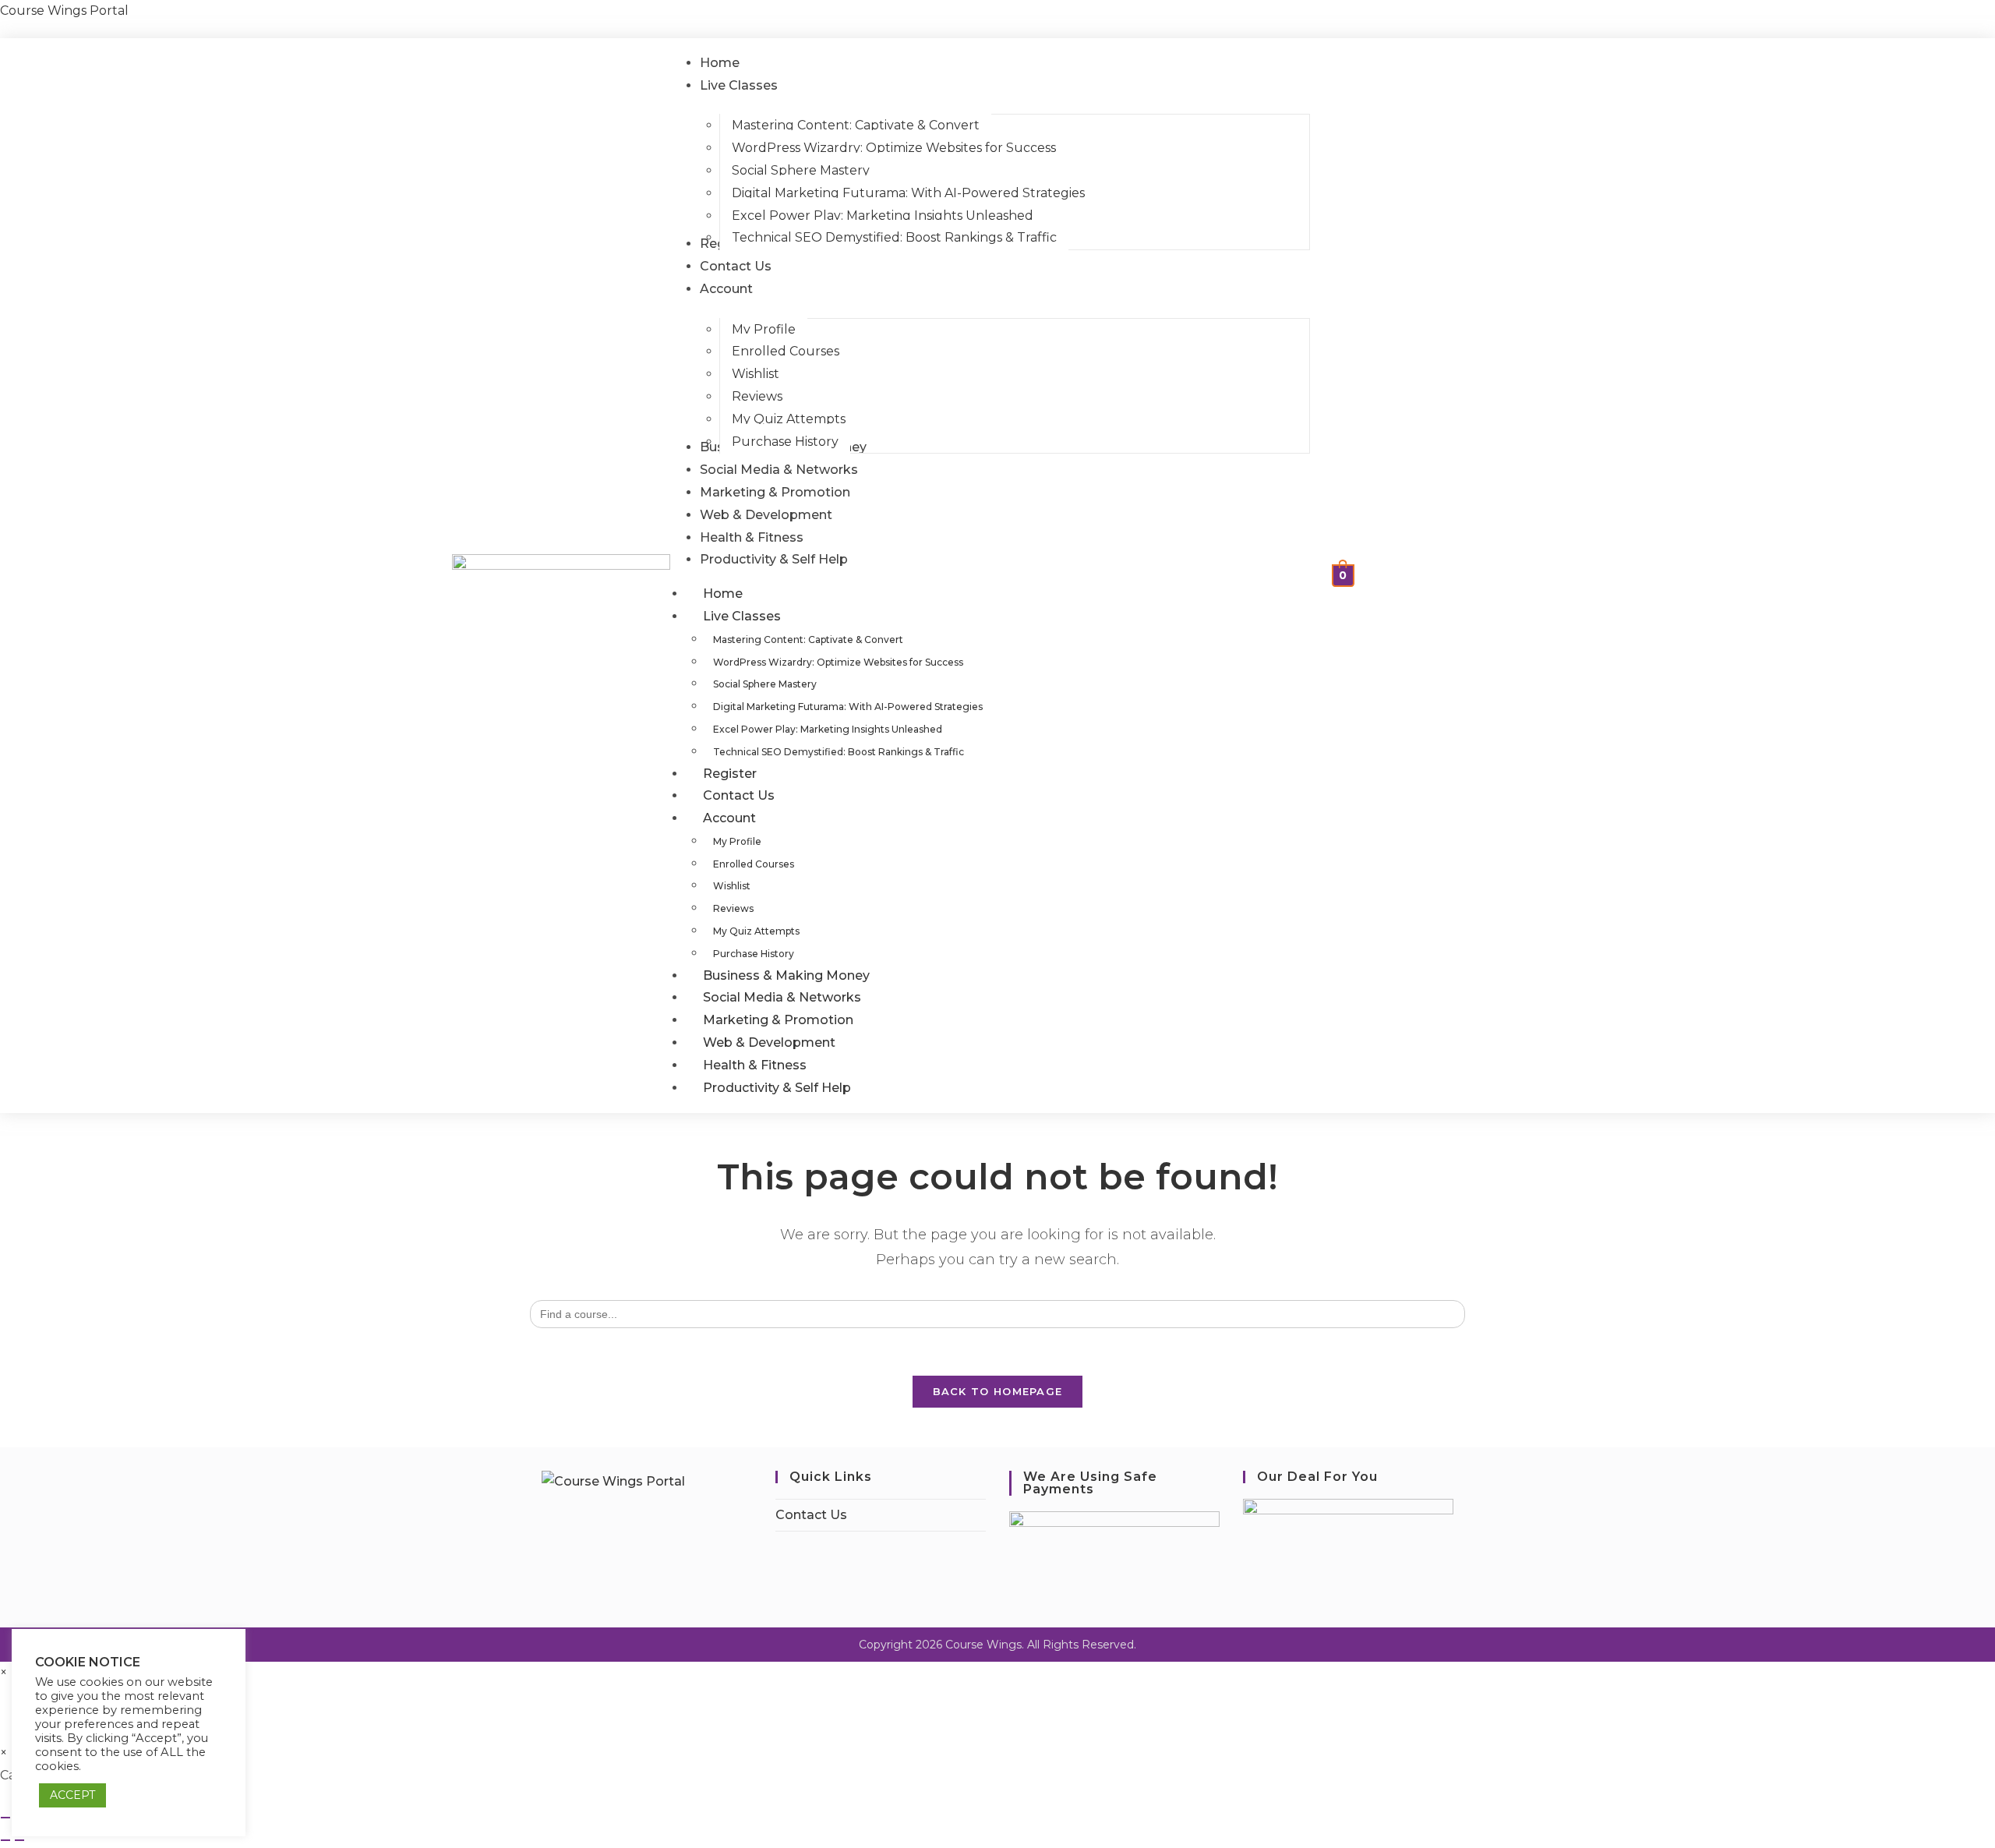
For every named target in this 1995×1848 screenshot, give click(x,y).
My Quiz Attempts (756, 931)
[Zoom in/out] (5, 1818)
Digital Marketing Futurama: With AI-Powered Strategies (848, 707)
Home (723, 594)
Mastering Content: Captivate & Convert (808, 640)
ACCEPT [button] (72, 1795)
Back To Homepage (998, 1391)
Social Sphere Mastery (765, 684)
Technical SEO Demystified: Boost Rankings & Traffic (839, 752)
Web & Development (769, 1042)
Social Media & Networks (782, 997)
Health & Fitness (755, 1065)
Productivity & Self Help (777, 1088)
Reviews (733, 908)
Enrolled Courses (754, 864)
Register (730, 774)
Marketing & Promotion (778, 1020)
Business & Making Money (786, 975)
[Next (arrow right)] (19, 1840)
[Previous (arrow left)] (5, 1840)
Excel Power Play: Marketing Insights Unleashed (828, 729)
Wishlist (732, 886)
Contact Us (739, 795)
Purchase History (754, 954)
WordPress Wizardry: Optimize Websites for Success (838, 662)
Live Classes (742, 616)
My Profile (737, 841)
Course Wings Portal (64, 11)
